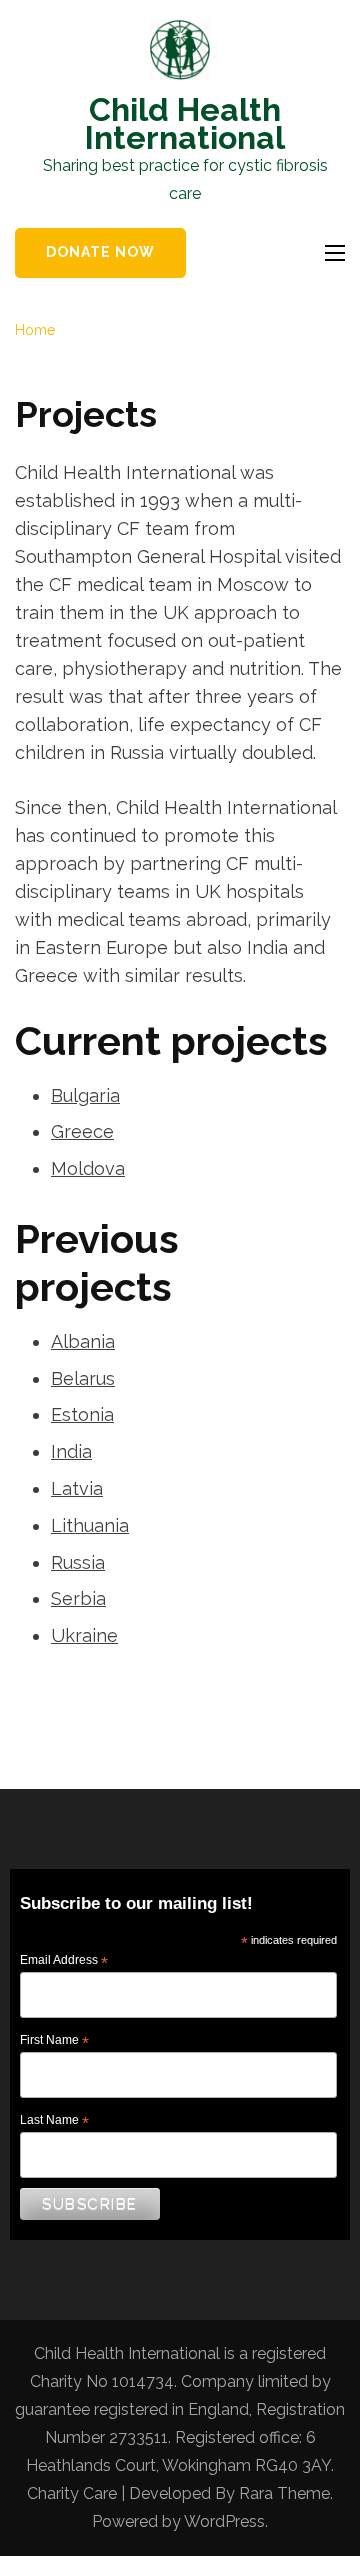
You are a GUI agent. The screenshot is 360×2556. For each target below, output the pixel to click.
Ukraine (84, 1635)
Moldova (88, 1168)
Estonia (82, 1414)
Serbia (78, 1598)
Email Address (64, 1961)
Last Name (54, 2121)
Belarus (83, 1378)
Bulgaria (85, 1095)
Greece (82, 1131)
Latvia (77, 1488)
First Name (54, 2041)
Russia (78, 1562)
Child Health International (185, 123)
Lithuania (90, 1525)
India (71, 1451)
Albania (83, 1341)
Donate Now (100, 252)
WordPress (224, 2521)
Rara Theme (284, 2493)
